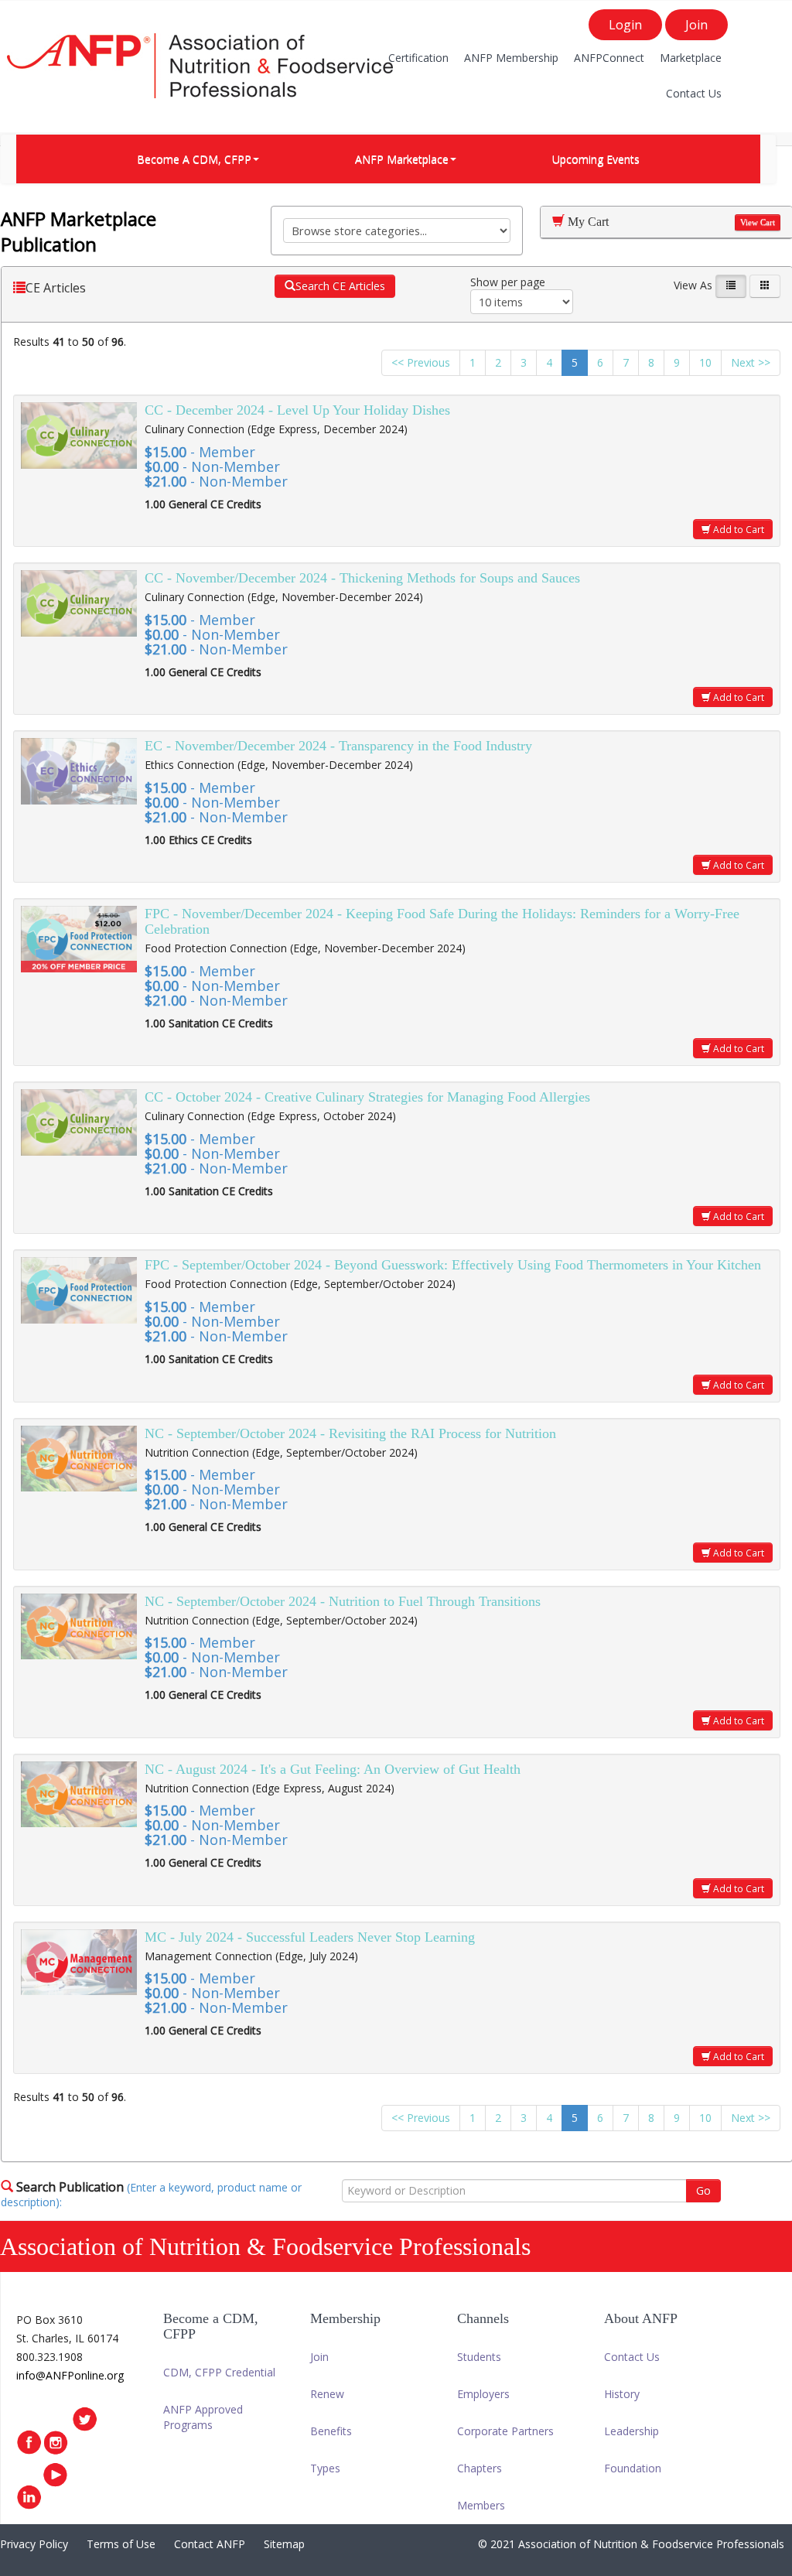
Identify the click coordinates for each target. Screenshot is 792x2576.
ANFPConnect (609, 58)
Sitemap (284, 2544)
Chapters (480, 2468)
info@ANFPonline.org (70, 2375)
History (622, 2394)
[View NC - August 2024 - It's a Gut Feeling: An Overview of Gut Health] (79, 1795)
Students (479, 2357)
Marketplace (691, 58)
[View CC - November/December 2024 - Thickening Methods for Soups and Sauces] (79, 603)
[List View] (731, 286)
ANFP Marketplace (402, 159)
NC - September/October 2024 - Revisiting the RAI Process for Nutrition (350, 1433)
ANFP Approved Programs (203, 2417)
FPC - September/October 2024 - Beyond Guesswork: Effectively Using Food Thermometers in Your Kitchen (453, 1265)
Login (625, 25)
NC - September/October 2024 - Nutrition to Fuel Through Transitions (343, 1601)
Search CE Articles (340, 286)
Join (696, 25)
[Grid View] (765, 286)
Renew (327, 2394)
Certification (418, 58)
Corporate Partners (505, 2431)
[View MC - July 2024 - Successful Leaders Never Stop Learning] (79, 1963)
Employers (483, 2394)
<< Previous (421, 362)
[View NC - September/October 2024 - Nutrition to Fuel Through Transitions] (79, 1627)
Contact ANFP (210, 2544)
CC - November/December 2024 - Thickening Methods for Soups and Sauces (362, 578)
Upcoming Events (596, 159)
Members (481, 2505)
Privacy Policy (34, 2544)
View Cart (758, 222)
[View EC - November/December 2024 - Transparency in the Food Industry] (79, 771)
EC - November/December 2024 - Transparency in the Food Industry (338, 746)
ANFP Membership (511, 58)
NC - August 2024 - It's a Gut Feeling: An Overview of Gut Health (333, 1769)
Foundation (633, 2468)
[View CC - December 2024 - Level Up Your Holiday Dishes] (79, 436)
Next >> (751, 362)
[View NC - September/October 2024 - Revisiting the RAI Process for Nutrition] (79, 1459)
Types (325, 2468)
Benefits (331, 2431)
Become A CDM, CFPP (194, 159)
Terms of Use (121, 2544)
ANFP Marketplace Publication (79, 231)
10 (705, 362)
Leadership (632, 2431)
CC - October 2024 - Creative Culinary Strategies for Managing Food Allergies (367, 1097)
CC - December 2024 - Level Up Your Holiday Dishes (297, 410)
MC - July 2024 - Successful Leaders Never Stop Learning (310, 1937)
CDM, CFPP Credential (219, 2372)
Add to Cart (737, 529)
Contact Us (694, 93)
